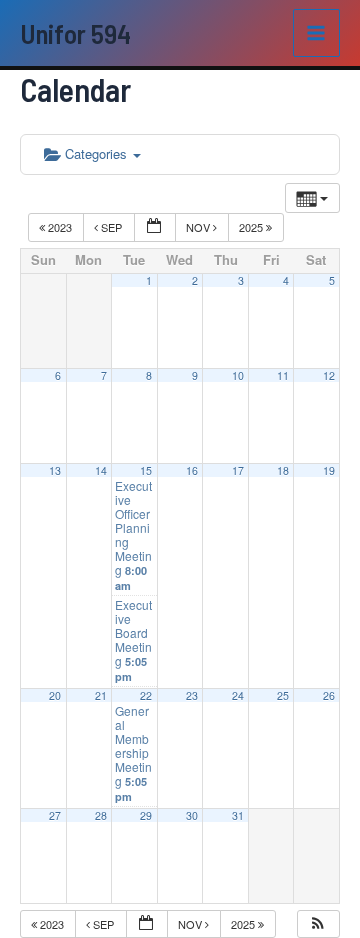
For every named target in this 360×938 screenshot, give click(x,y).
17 (238, 470)
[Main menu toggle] (317, 33)
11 (283, 375)
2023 (60, 227)
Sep (111, 227)
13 (55, 470)
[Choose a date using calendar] (155, 227)
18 (283, 470)
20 (55, 695)
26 (329, 695)
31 (238, 815)
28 (101, 815)
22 (146, 695)
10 (238, 375)
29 (146, 815)
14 (101, 470)
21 (101, 695)
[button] (318, 924)
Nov (199, 227)
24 (238, 695)
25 (283, 695)
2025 (252, 227)
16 (192, 470)
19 (329, 470)
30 (192, 815)
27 (55, 815)
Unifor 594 (75, 33)
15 (146, 470)
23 (192, 695)
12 (329, 375)
